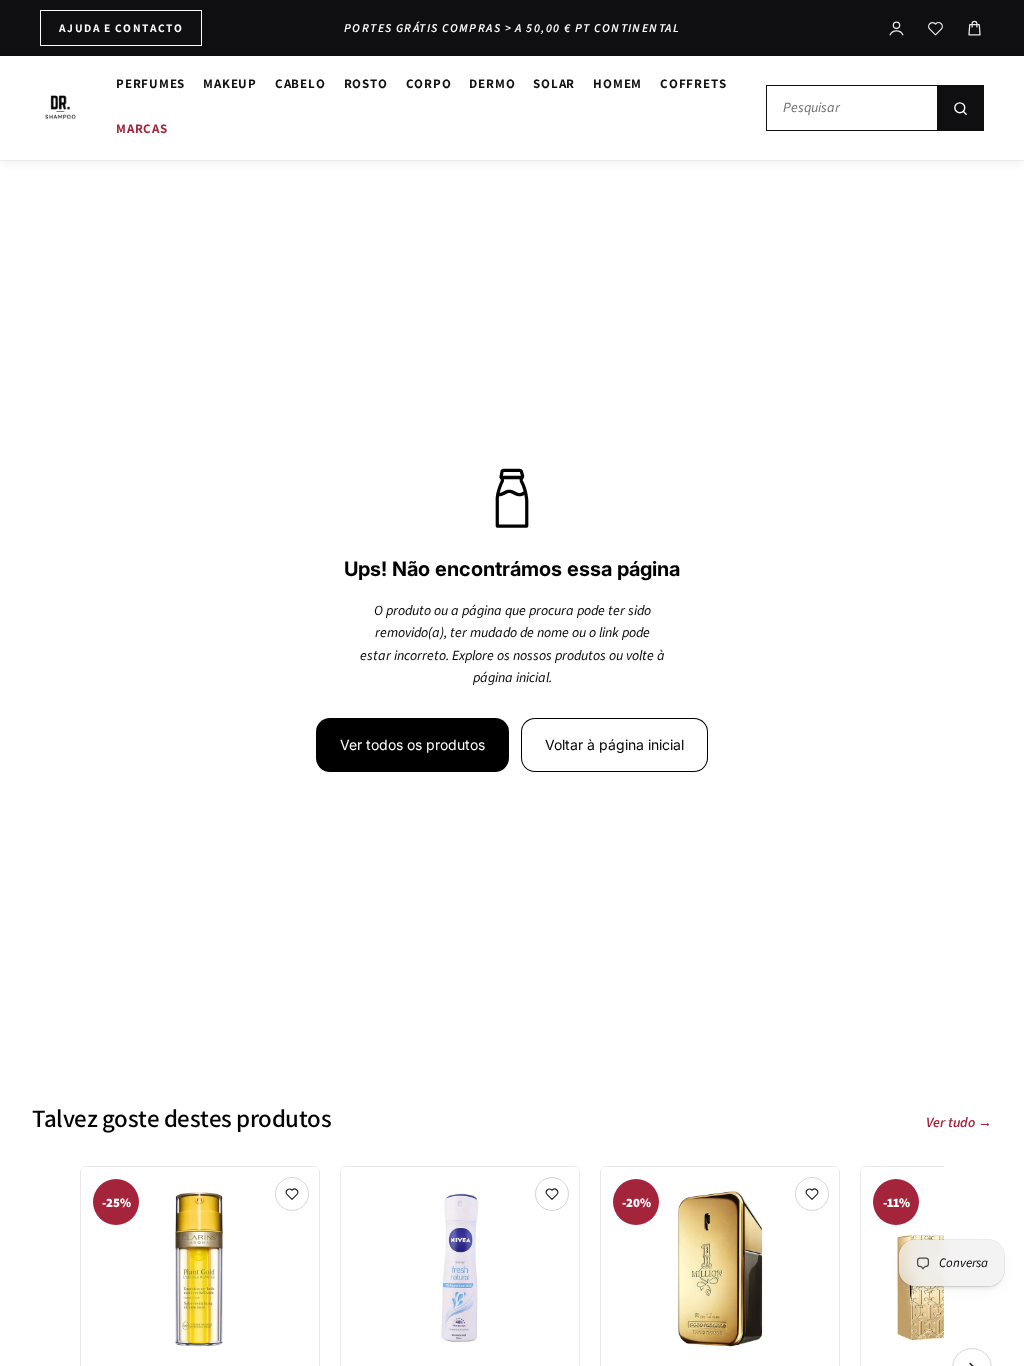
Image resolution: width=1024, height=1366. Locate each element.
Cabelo (300, 83)
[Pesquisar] (960, 108)
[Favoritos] (935, 28)
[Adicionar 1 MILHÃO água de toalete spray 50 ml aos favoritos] (812, 1194)
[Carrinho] (974, 28)
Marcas (142, 128)
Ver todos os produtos (412, 744)
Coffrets (693, 83)
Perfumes (150, 83)
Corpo (429, 83)
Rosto (366, 83)
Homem (617, 83)
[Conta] (896, 28)
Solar (554, 83)
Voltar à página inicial (614, 744)
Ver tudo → (959, 1123)
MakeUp (230, 83)
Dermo (492, 83)
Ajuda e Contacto (121, 27)
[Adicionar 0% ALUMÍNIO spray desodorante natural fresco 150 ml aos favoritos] (552, 1194)
